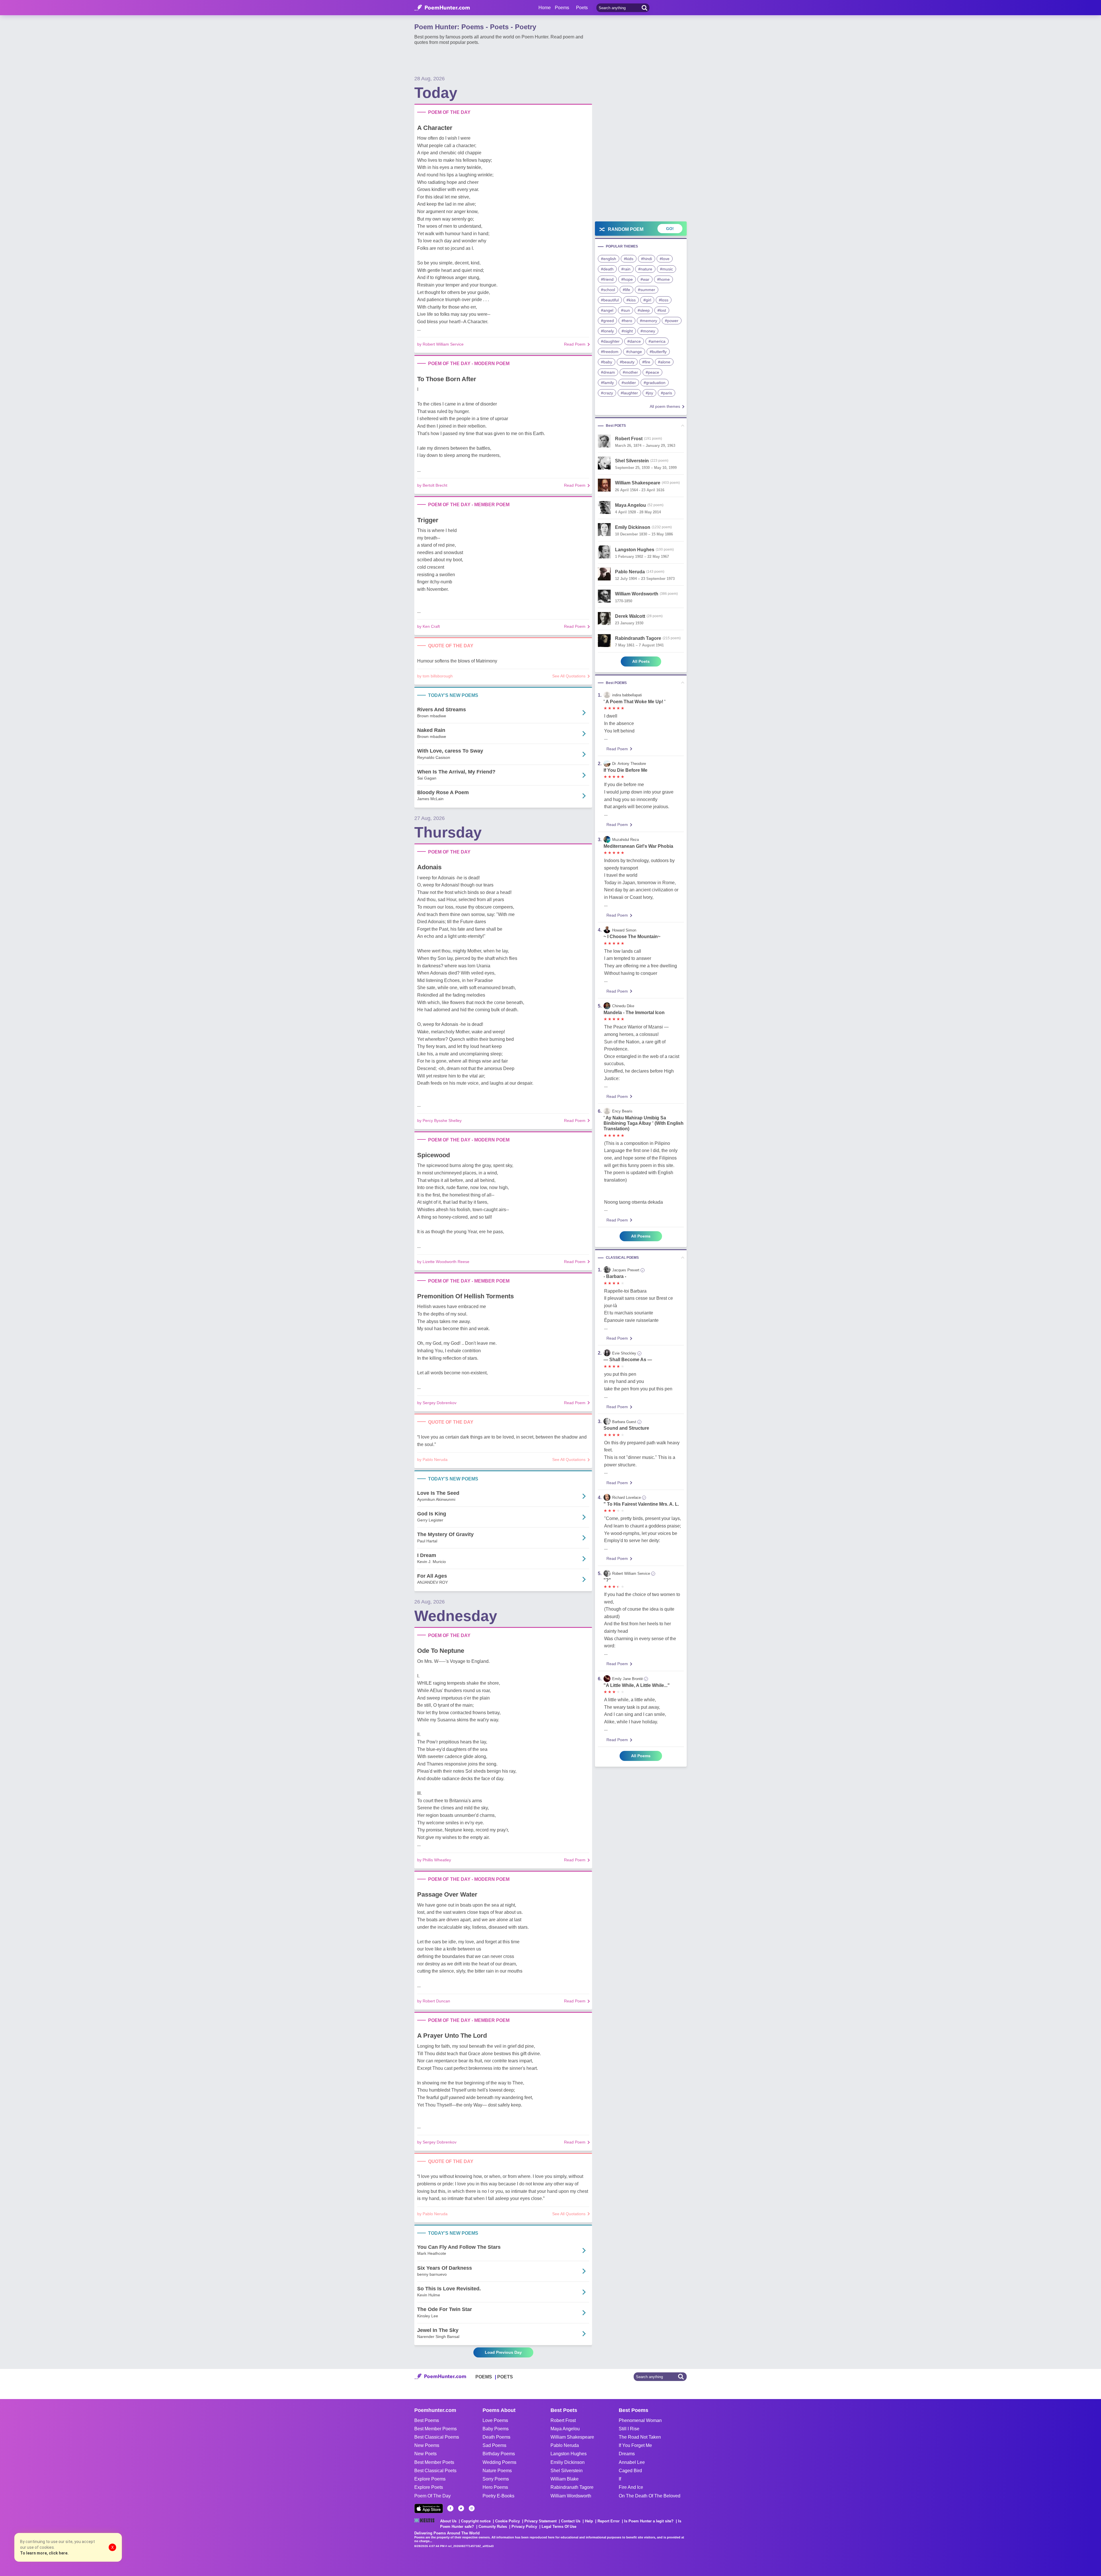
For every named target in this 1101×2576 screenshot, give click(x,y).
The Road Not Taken (640, 2437)
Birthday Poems (499, 2454)
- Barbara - (615, 1276)
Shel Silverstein (567, 2471)
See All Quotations (569, 676)
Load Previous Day (503, 2352)
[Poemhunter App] (429, 2508)
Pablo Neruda (565, 2445)
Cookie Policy (507, 2521)
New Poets (425, 2454)
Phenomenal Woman (640, 2420)
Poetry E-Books (498, 2496)
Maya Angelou (565, 2429)
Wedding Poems (499, 2462)
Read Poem (575, 344)
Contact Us (571, 2521)
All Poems (641, 1236)
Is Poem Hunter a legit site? (649, 2521)
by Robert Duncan (434, 2001)
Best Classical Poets (435, 2471)
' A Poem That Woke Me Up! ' (635, 702)
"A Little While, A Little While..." (637, 1685)
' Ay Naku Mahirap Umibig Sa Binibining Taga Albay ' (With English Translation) (644, 1123)
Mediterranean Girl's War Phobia (638, 846)
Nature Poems (497, 2471)
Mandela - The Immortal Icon (634, 1013)
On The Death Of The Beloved (650, 2496)
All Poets (641, 661)
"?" (607, 1580)
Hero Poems (495, 2487)
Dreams (627, 2454)
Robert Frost (563, 2420)
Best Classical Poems (437, 2437)
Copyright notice (476, 2521)
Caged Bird (630, 2471)
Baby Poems (496, 2429)
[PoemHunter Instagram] (472, 2508)
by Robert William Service (440, 344)
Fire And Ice (631, 2487)
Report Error (609, 2521)
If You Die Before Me (625, 770)
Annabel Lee (632, 2462)
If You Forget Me (635, 2445)
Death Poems (496, 2437)
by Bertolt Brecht (432, 485)
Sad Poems (494, 2445)
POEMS (484, 2377)
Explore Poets (429, 2487)
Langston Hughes (569, 2454)
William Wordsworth (571, 2496)
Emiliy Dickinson (568, 2462)
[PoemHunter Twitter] (461, 2508)
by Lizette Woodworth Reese (443, 1262)
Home (545, 8)
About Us (448, 2521)
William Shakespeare (572, 2437)
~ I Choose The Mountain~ (632, 937)
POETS (505, 2377)
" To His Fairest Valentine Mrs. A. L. (641, 1504)
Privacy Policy (524, 2527)
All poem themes (665, 406)
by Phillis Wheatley (434, 1860)
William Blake (565, 2479)
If (620, 2479)
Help (589, 2521)
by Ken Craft (429, 626)
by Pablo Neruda (432, 1460)
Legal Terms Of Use (559, 2527)
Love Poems (495, 2420)
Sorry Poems (496, 2479)
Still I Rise (629, 2429)
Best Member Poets (434, 2462)
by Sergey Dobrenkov (437, 1403)
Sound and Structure (626, 1428)
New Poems (427, 2445)
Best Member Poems (436, 2429)
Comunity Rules (493, 2527)
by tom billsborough (435, 676)
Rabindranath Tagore (572, 2487)
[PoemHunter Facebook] (450, 2508)
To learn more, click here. (44, 2553)
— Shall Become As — (628, 1360)
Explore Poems (430, 2479)
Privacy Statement (540, 2521)
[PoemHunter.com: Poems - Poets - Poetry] (442, 8)
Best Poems (427, 2420)
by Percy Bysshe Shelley (439, 1121)
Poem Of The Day (433, 2496)
